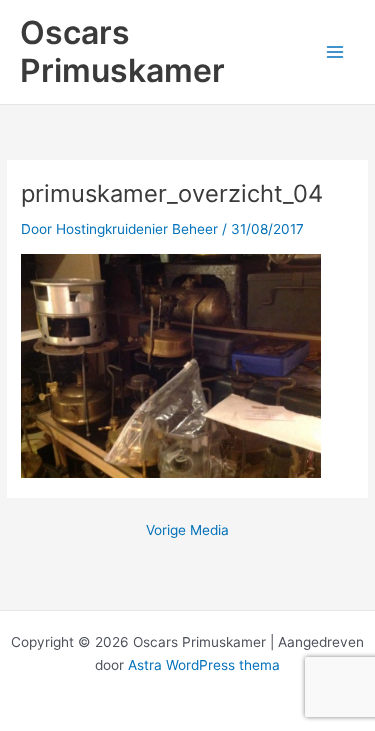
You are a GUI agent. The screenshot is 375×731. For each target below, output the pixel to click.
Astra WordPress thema (204, 665)
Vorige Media (187, 531)
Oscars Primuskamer (122, 51)
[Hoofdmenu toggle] (335, 52)
